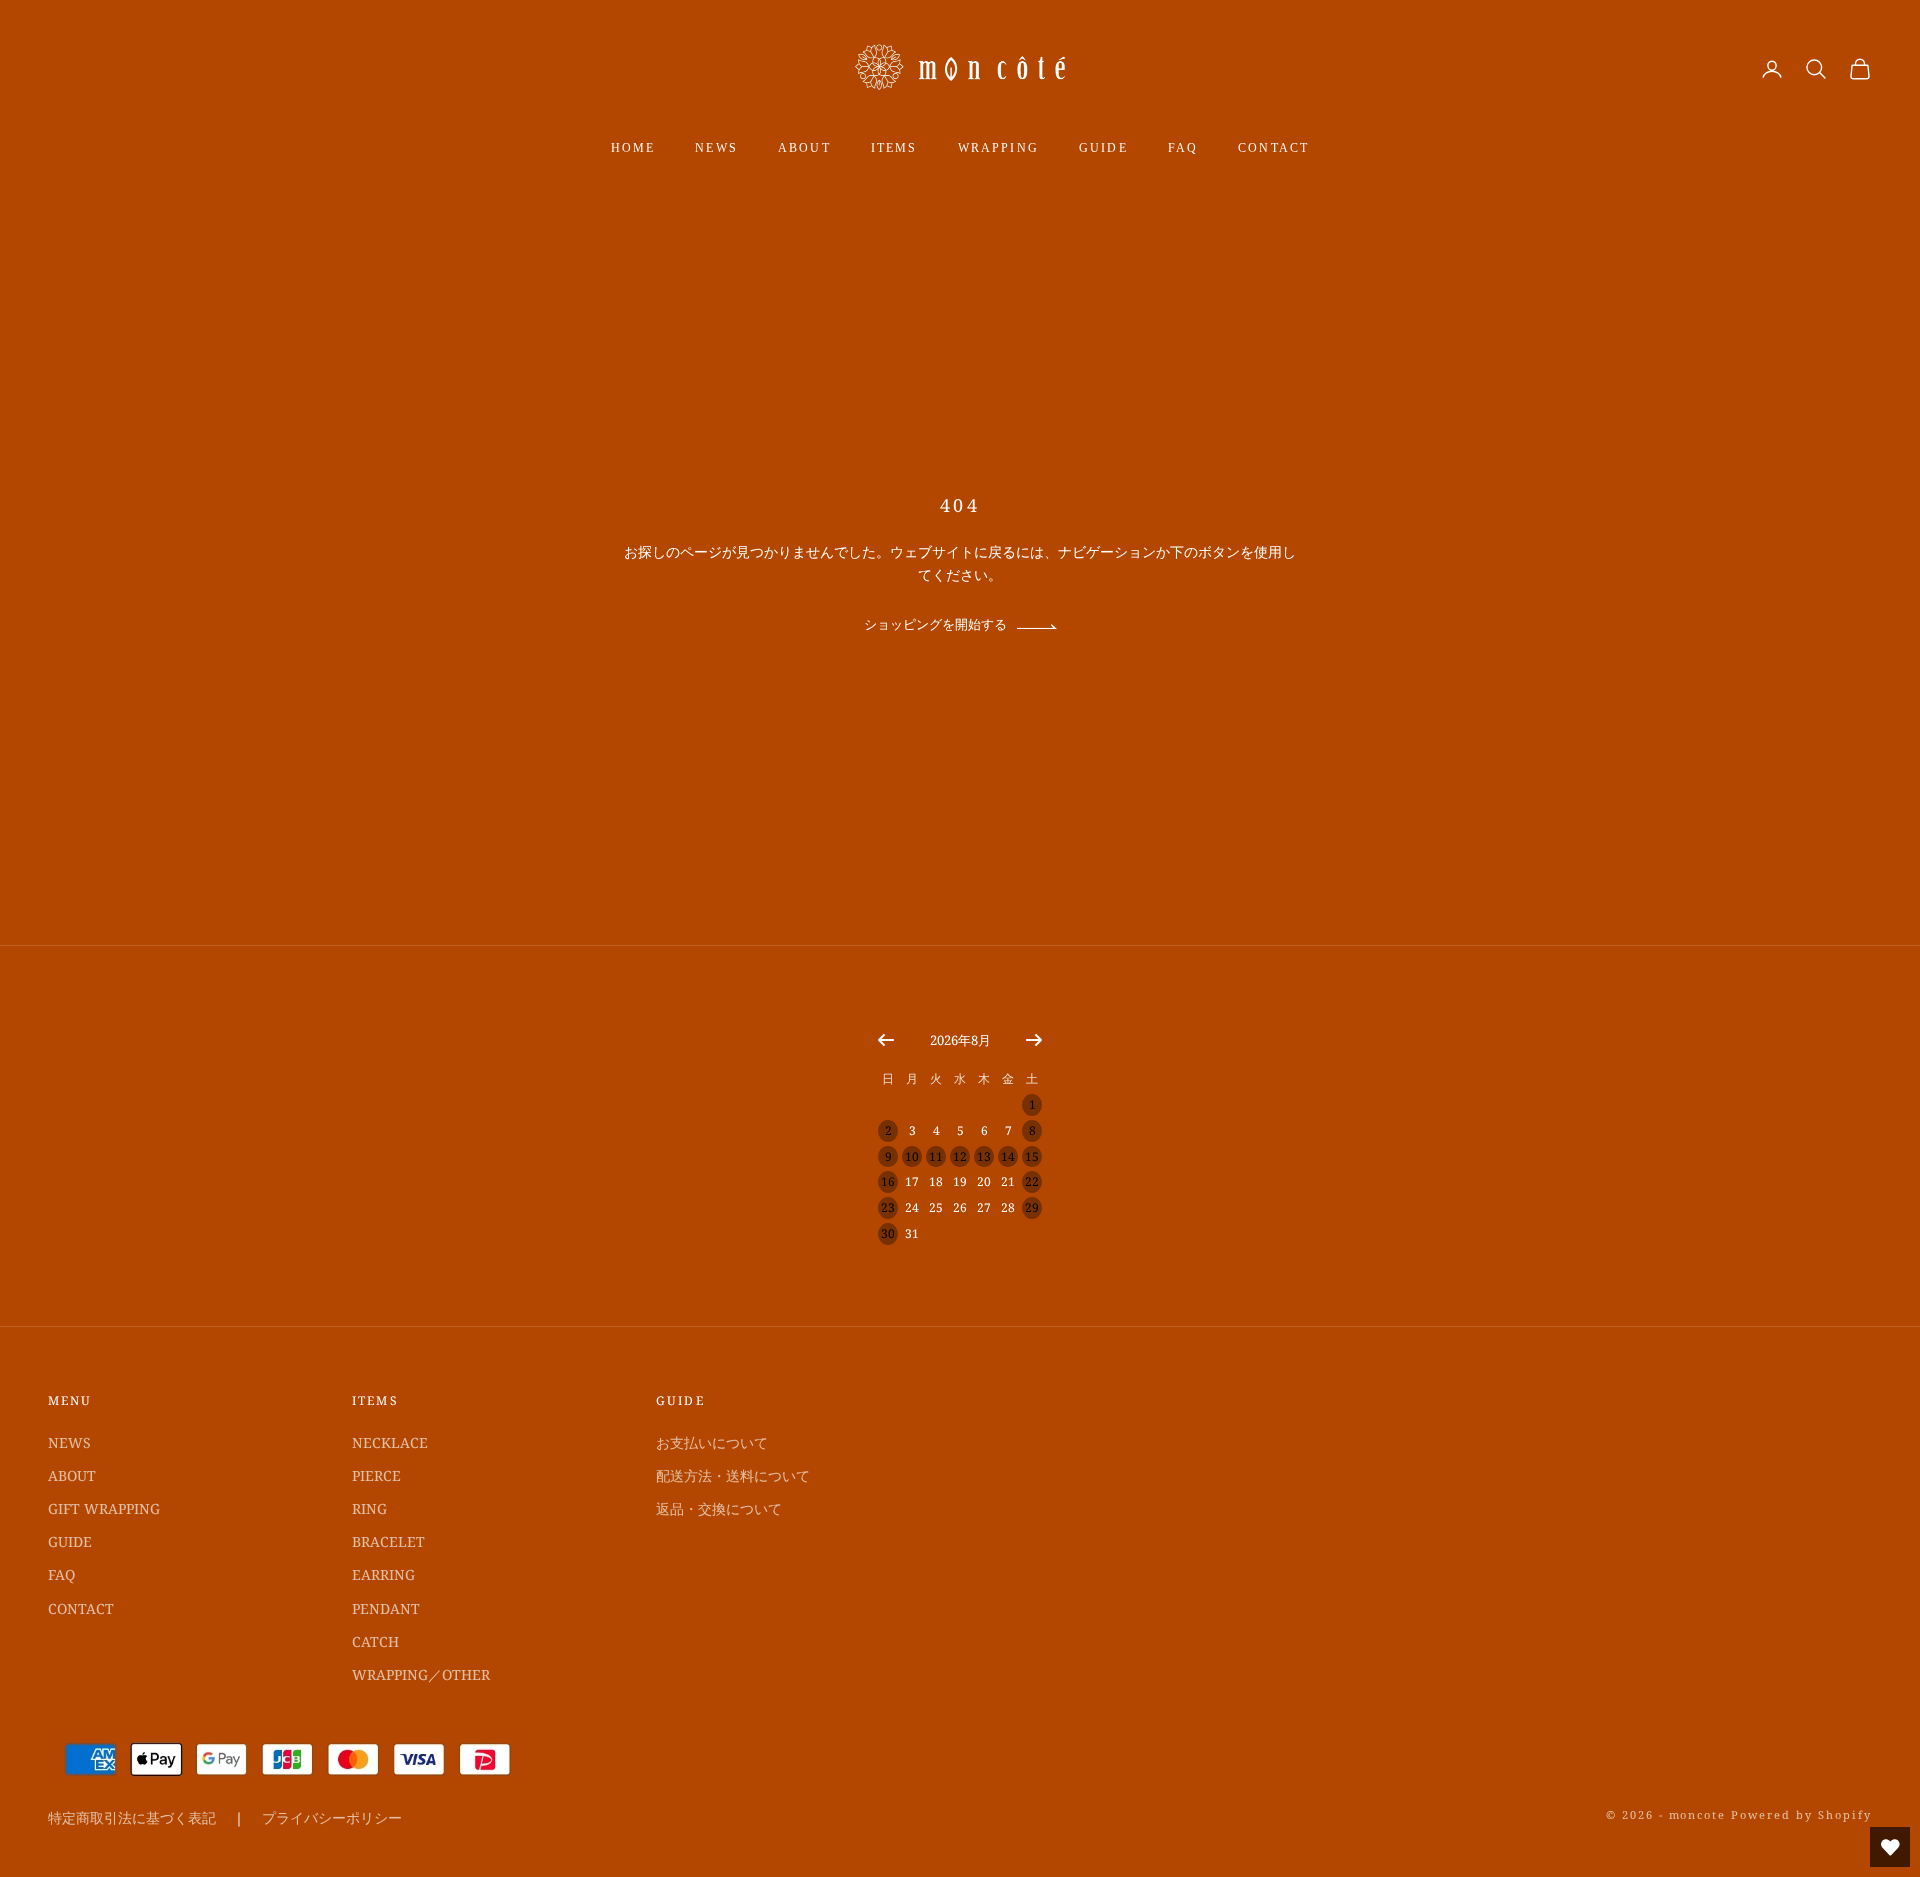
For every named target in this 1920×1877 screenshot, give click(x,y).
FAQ (1183, 148)
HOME (633, 148)
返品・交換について (719, 1508)
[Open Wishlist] (1890, 1847)
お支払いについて (712, 1442)
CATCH (375, 1641)
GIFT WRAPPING (104, 1508)
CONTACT (1273, 148)
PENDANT (386, 1608)
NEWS (716, 148)
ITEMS (894, 148)
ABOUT (804, 148)
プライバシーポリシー (332, 1817)
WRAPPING (998, 148)
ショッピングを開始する (935, 624)
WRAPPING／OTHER (421, 1674)
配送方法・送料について (733, 1475)
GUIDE (1103, 148)
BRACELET (388, 1541)
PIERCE (376, 1475)
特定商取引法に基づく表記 (132, 1817)
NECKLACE (390, 1442)
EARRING (383, 1574)
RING (369, 1508)
